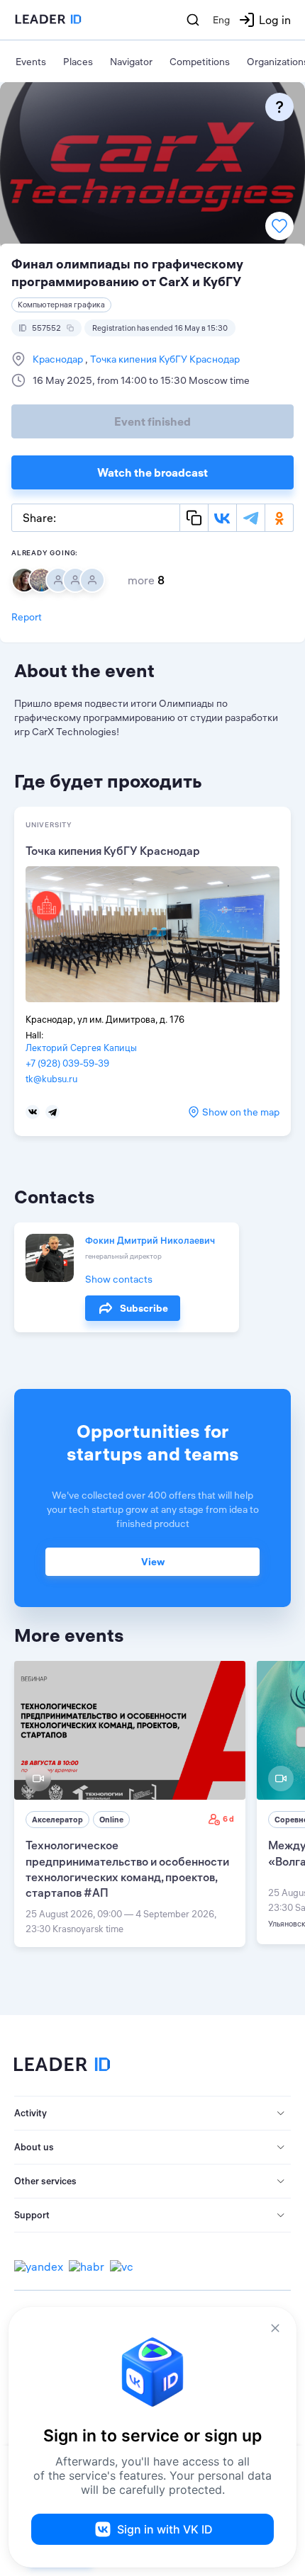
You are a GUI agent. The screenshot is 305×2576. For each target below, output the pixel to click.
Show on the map (241, 1112)
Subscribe (144, 1308)
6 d (228, 1819)
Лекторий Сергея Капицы (81, 1048)
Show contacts (119, 1279)
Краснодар (59, 359)
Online (111, 1820)
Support (32, 2215)
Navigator (131, 62)
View (153, 1562)
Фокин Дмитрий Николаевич (150, 1240)
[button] (152, 2113)
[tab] (152, 2113)
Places (78, 62)
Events (31, 62)
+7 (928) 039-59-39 (67, 1063)
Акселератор (57, 1820)
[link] (130, 1804)
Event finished (152, 421)
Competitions (200, 62)
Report (27, 617)
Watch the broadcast (152, 472)
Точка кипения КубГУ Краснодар (164, 359)
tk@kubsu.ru (51, 1079)
